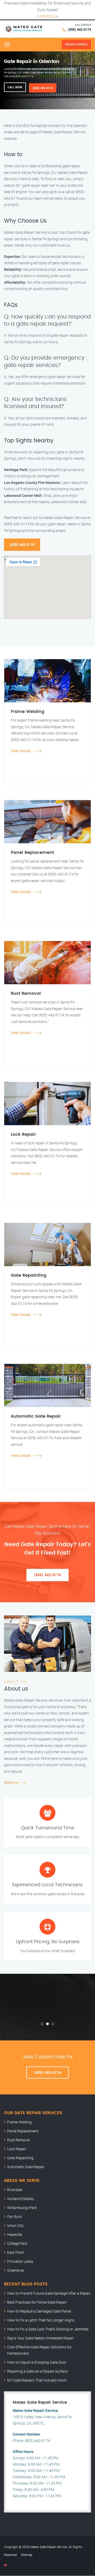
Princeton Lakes (20, 2261)
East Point (16, 2252)
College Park (17, 2243)
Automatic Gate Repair (26, 2167)
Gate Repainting (20, 2158)
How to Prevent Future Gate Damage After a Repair (49, 2293)
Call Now (15, 87)
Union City (15, 2225)
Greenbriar (16, 2270)
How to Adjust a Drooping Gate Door (37, 2362)
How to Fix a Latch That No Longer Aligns (41, 2320)
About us (11, 1782)
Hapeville (15, 2234)
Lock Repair (17, 2149)
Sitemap (27, 2555)
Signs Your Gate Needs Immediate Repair (41, 2338)
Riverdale (15, 2190)
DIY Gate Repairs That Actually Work (37, 2380)
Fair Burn (15, 2217)
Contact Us (46, 16)
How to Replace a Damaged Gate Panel (39, 2311)
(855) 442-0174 (79, 30)
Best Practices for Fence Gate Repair (37, 2302)
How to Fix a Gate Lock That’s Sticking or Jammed (48, 2329)
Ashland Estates (20, 2199)
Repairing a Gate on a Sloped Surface (37, 2371)
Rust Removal (18, 2140)
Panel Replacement (23, 2131)
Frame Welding (19, 2122)
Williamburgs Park (22, 2208)
